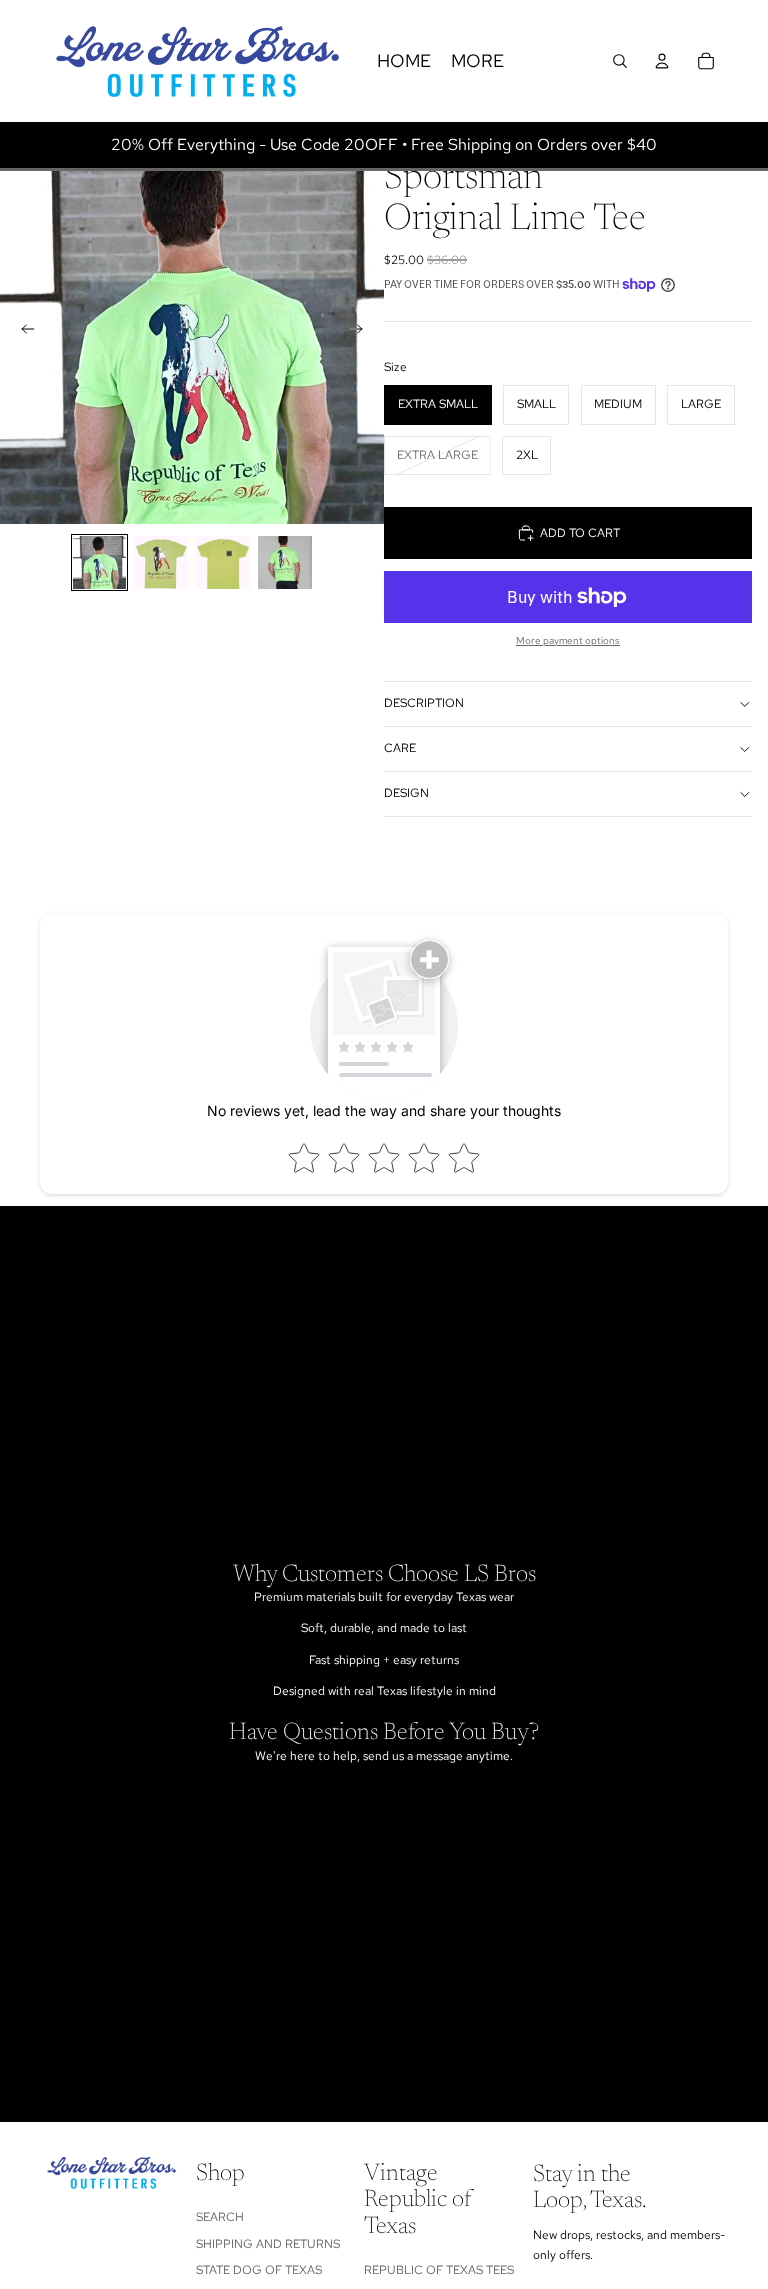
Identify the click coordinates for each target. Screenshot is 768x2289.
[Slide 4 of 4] (285, 563)
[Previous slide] (22, 332)
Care (400, 748)
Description (424, 703)
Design (406, 793)
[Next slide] (362, 332)
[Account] (662, 61)
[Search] (620, 61)
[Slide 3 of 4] (223, 563)
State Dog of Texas (259, 2270)
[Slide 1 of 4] (100, 563)
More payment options (568, 640)
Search (220, 2217)
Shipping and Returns (268, 2244)
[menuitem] (477, 61)
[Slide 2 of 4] (161, 563)
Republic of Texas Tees (439, 2270)
